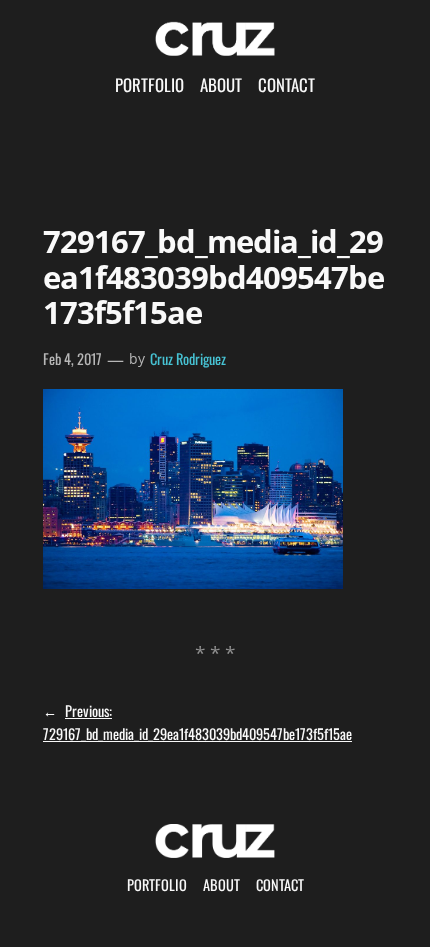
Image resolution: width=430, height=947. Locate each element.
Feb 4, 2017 (72, 358)
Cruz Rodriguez (188, 358)
